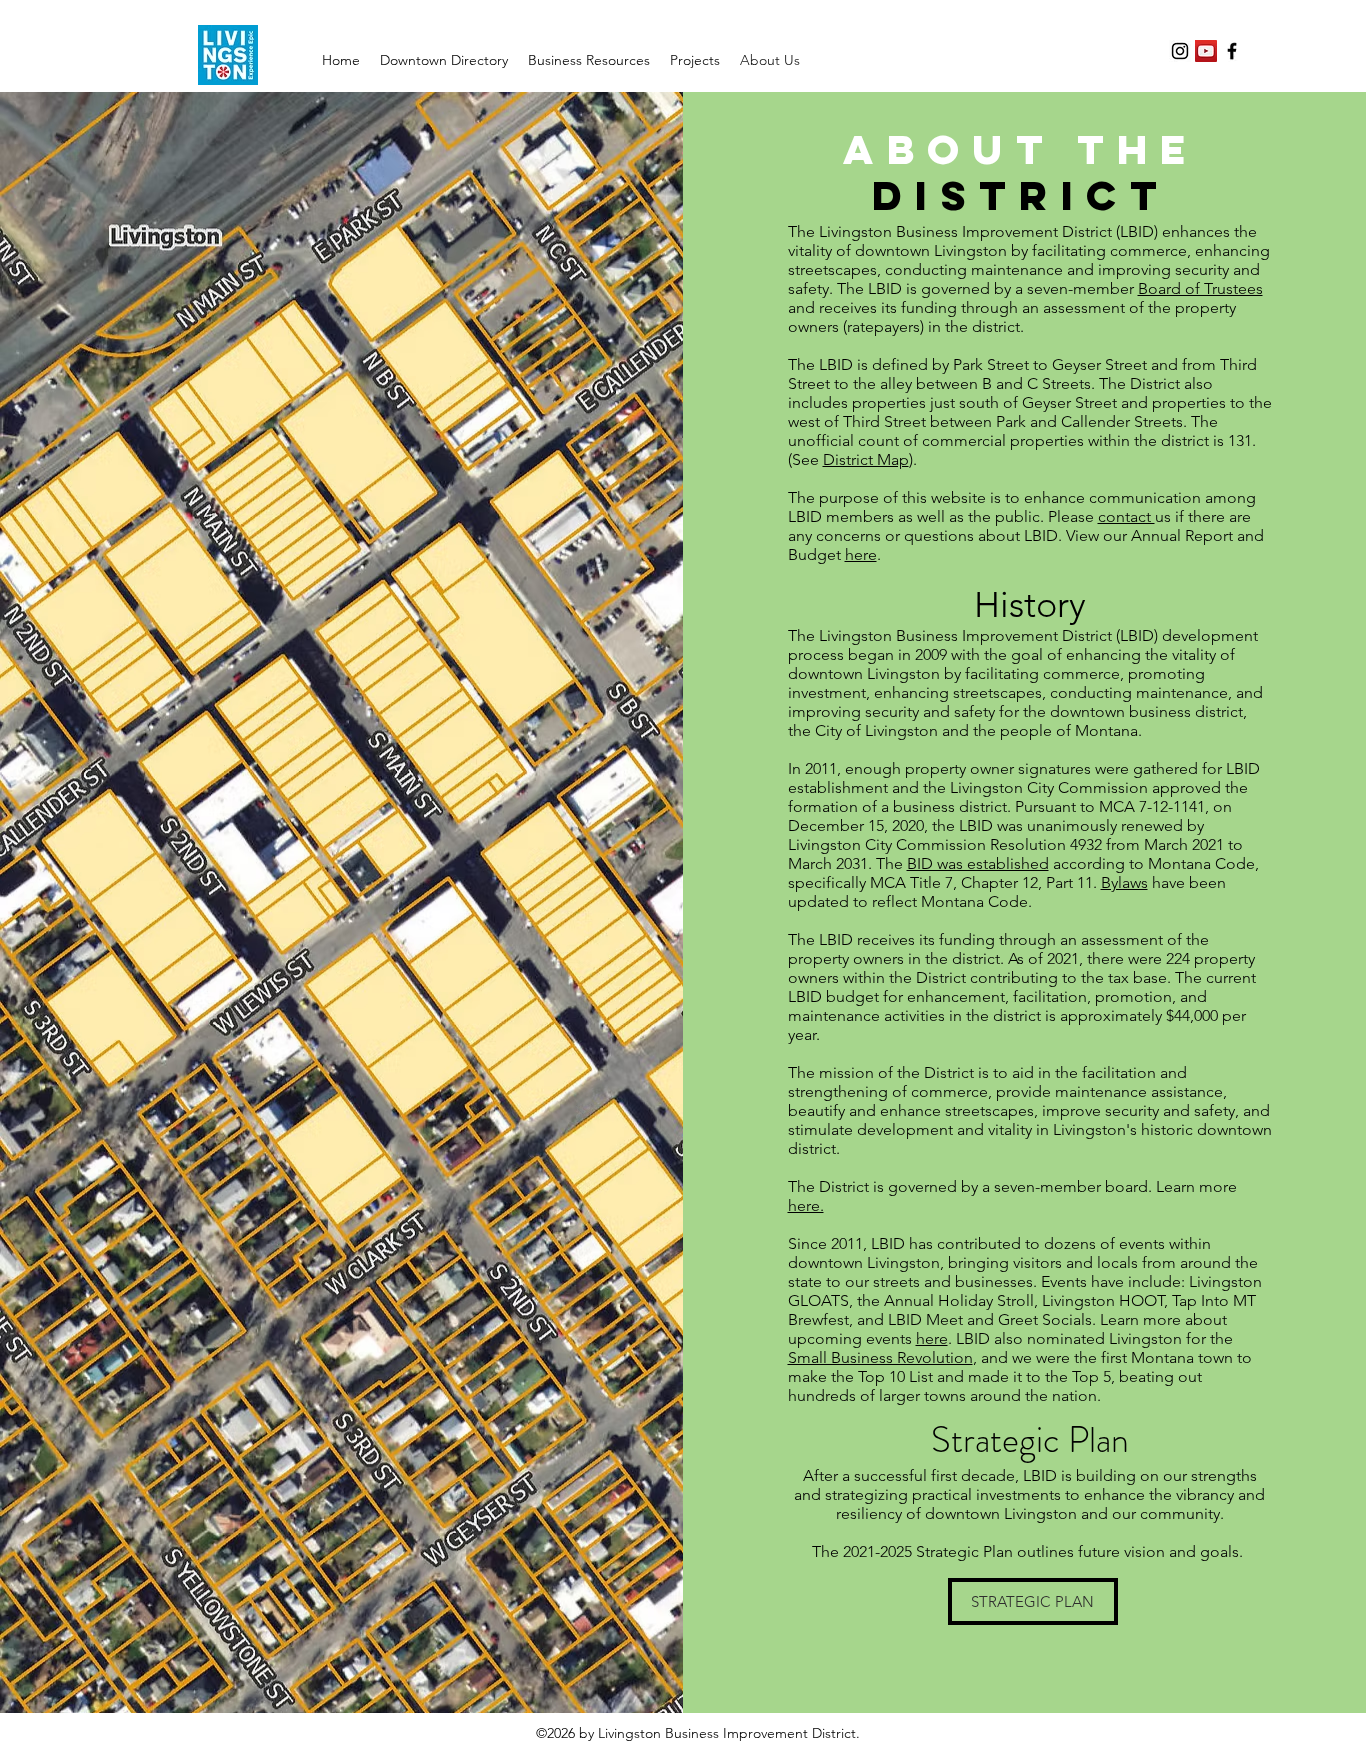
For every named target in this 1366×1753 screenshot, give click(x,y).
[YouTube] (1206, 51)
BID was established (978, 863)
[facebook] (1232, 51)
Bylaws (1124, 882)
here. (806, 1205)
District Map (866, 459)
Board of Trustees (1200, 288)
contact (1126, 516)
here (861, 554)
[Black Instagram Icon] (1180, 51)
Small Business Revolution (880, 1357)
